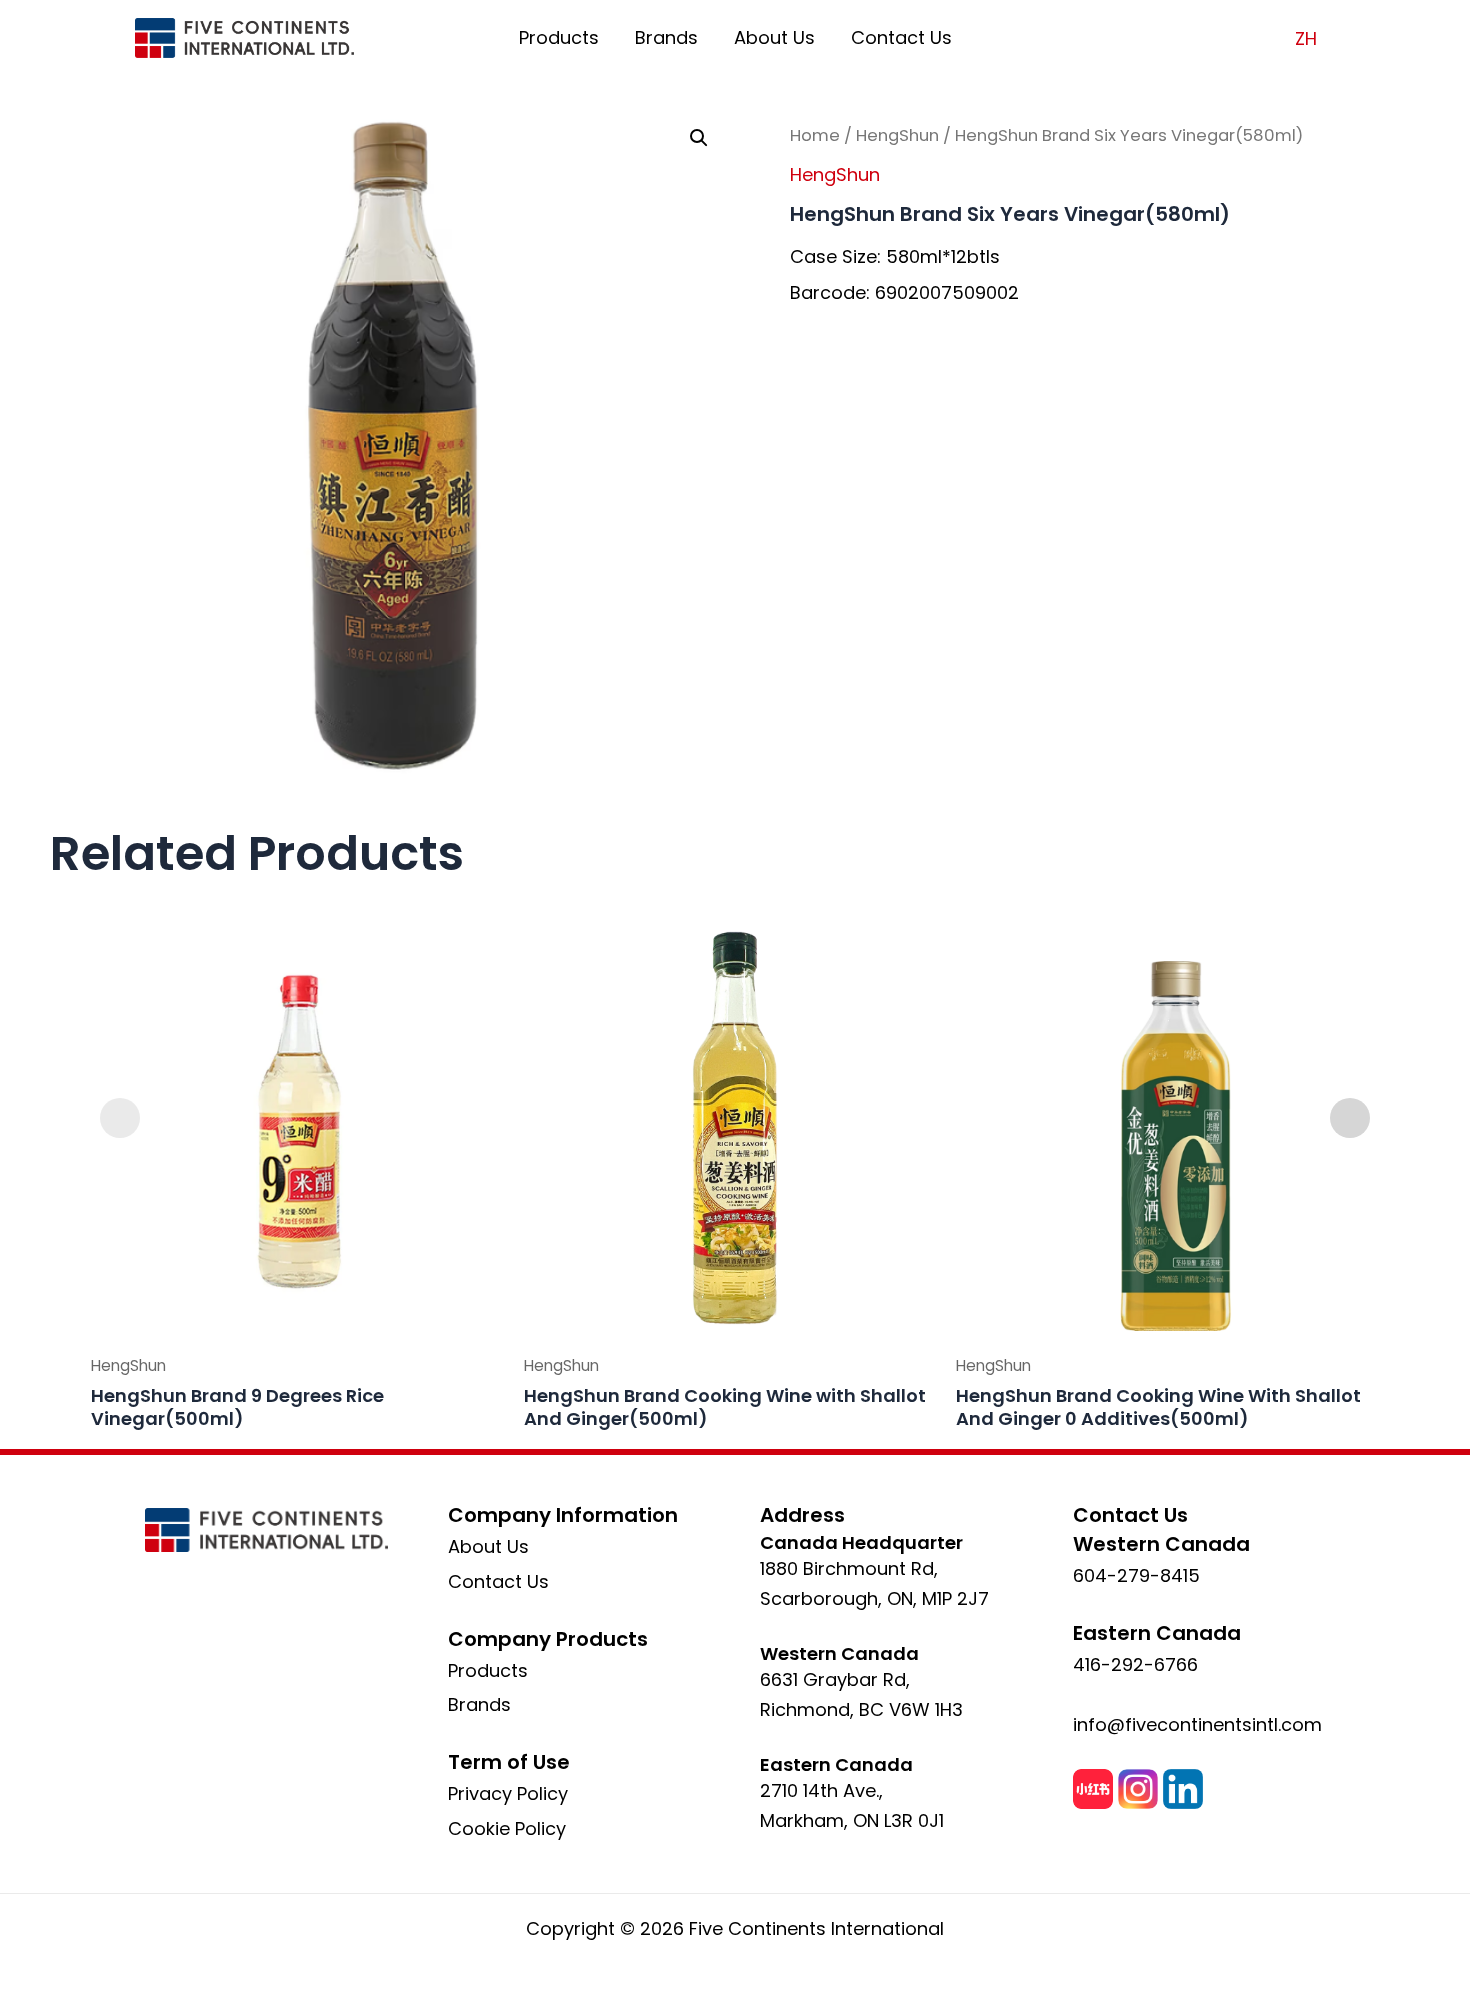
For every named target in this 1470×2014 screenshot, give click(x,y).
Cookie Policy (507, 1828)
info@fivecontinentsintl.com (1197, 1724)
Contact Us (901, 37)
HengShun (897, 135)
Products (559, 37)
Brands (666, 37)
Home (815, 135)
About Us (774, 37)
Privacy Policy (508, 1793)
